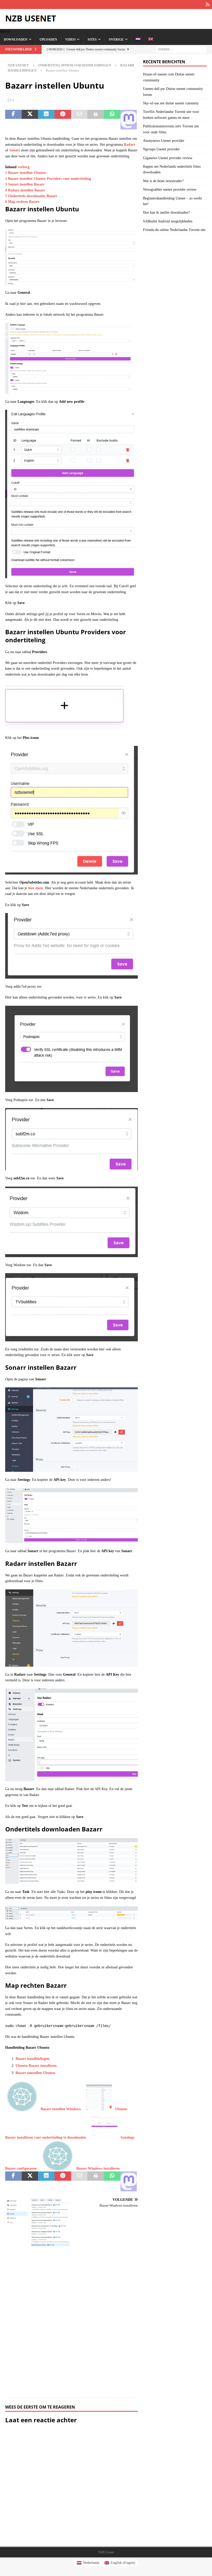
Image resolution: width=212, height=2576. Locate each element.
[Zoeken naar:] (181, 49)
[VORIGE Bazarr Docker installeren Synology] (37, 2295)
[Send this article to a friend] (79, 120)
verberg (24, 167)
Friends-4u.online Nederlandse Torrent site (174, 230)
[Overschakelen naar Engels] (151, 40)
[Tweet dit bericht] (30, 120)
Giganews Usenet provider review (168, 158)
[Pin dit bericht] (63, 120)
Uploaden (48, 40)
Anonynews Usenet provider (164, 141)
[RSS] (207, 5)
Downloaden (16, 40)
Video (70, 40)
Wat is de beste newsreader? (163, 181)
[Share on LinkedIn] (46, 120)
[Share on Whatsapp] (112, 120)
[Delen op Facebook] (13, 120)
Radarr (130, 145)
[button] (5, 32)
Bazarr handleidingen (32, 2059)
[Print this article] (96, 120)
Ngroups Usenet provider (161, 149)
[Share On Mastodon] (129, 120)
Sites (92, 40)
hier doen (36, 888)
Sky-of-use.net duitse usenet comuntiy (171, 103)
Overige (116, 40)
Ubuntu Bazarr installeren (36, 2066)
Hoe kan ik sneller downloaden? (166, 212)
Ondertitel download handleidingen (75, 65)
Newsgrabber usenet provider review (170, 189)
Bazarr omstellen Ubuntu (35, 2073)
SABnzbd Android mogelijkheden (168, 221)
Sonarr (15, 150)
